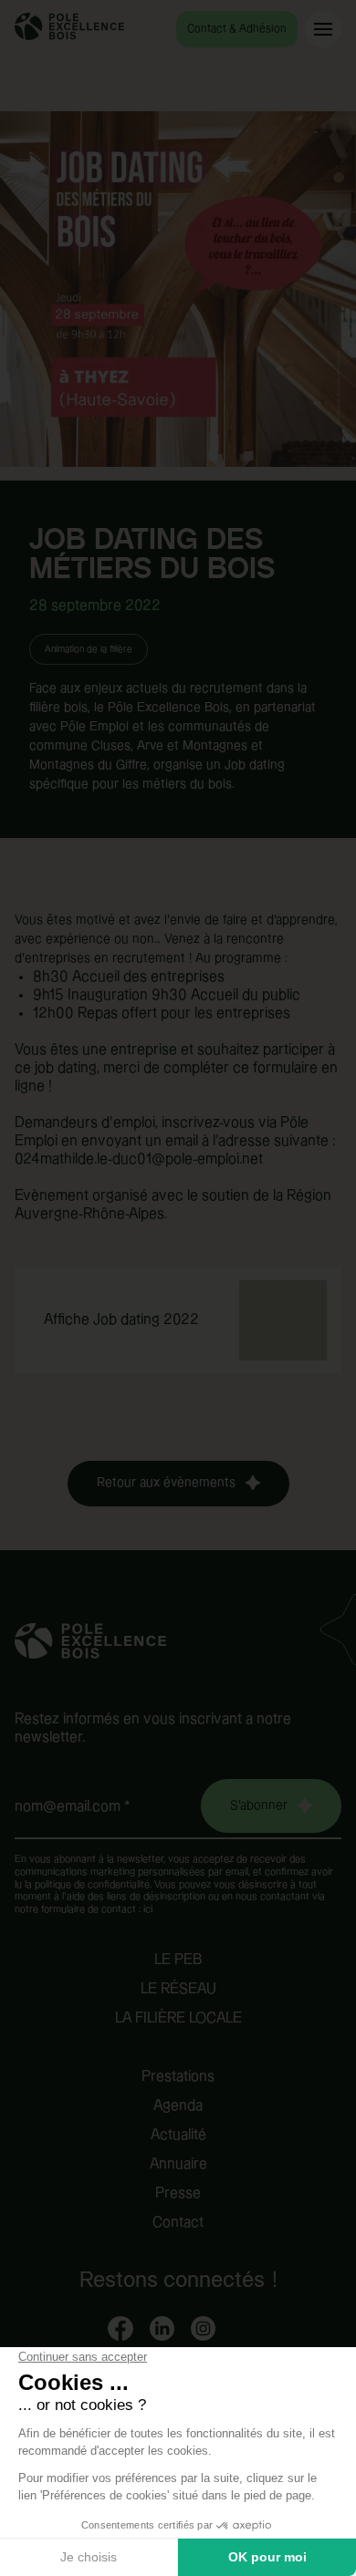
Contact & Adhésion (237, 29)
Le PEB (178, 1960)
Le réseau (178, 1989)
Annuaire (178, 2164)
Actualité (178, 2135)
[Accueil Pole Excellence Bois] (69, 36)
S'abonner (259, 1805)
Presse (178, 2193)
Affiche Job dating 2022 (121, 1320)
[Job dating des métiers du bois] (178, 296)
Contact (178, 2223)
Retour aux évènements (166, 1483)
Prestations (178, 2077)
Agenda (178, 2106)
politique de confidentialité (92, 1885)
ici (148, 1909)
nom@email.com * (73, 1807)
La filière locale (178, 2018)
